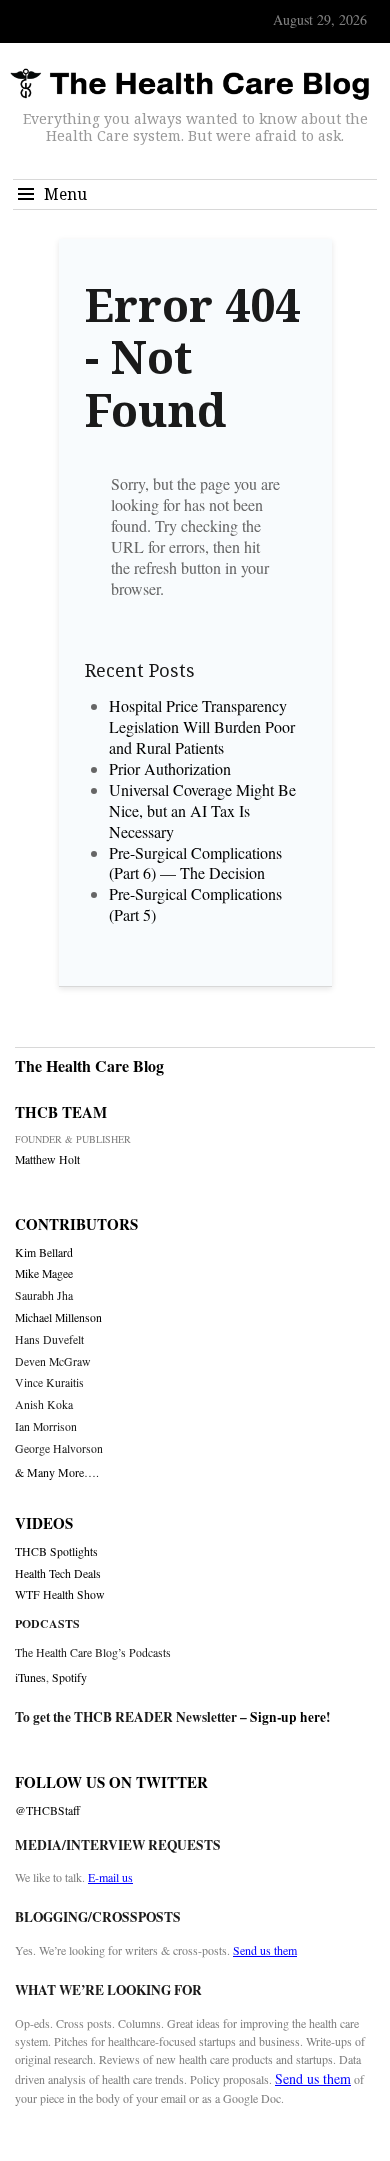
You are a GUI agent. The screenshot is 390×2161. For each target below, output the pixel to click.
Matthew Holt (47, 1159)
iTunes (30, 1677)
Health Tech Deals (58, 1573)
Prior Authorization (170, 768)
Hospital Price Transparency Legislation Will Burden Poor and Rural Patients (202, 726)
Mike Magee (44, 1273)
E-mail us (110, 1877)
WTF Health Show (60, 1594)
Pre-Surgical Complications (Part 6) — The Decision (195, 863)
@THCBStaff (47, 1810)
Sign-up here (288, 1717)
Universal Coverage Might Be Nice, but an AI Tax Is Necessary (202, 810)
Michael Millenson (58, 1317)
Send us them (265, 1950)
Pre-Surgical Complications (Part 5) (195, 904)
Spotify (69, 1677)
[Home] (190, 84)
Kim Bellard (44, 1252)
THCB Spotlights (56, 1551)
